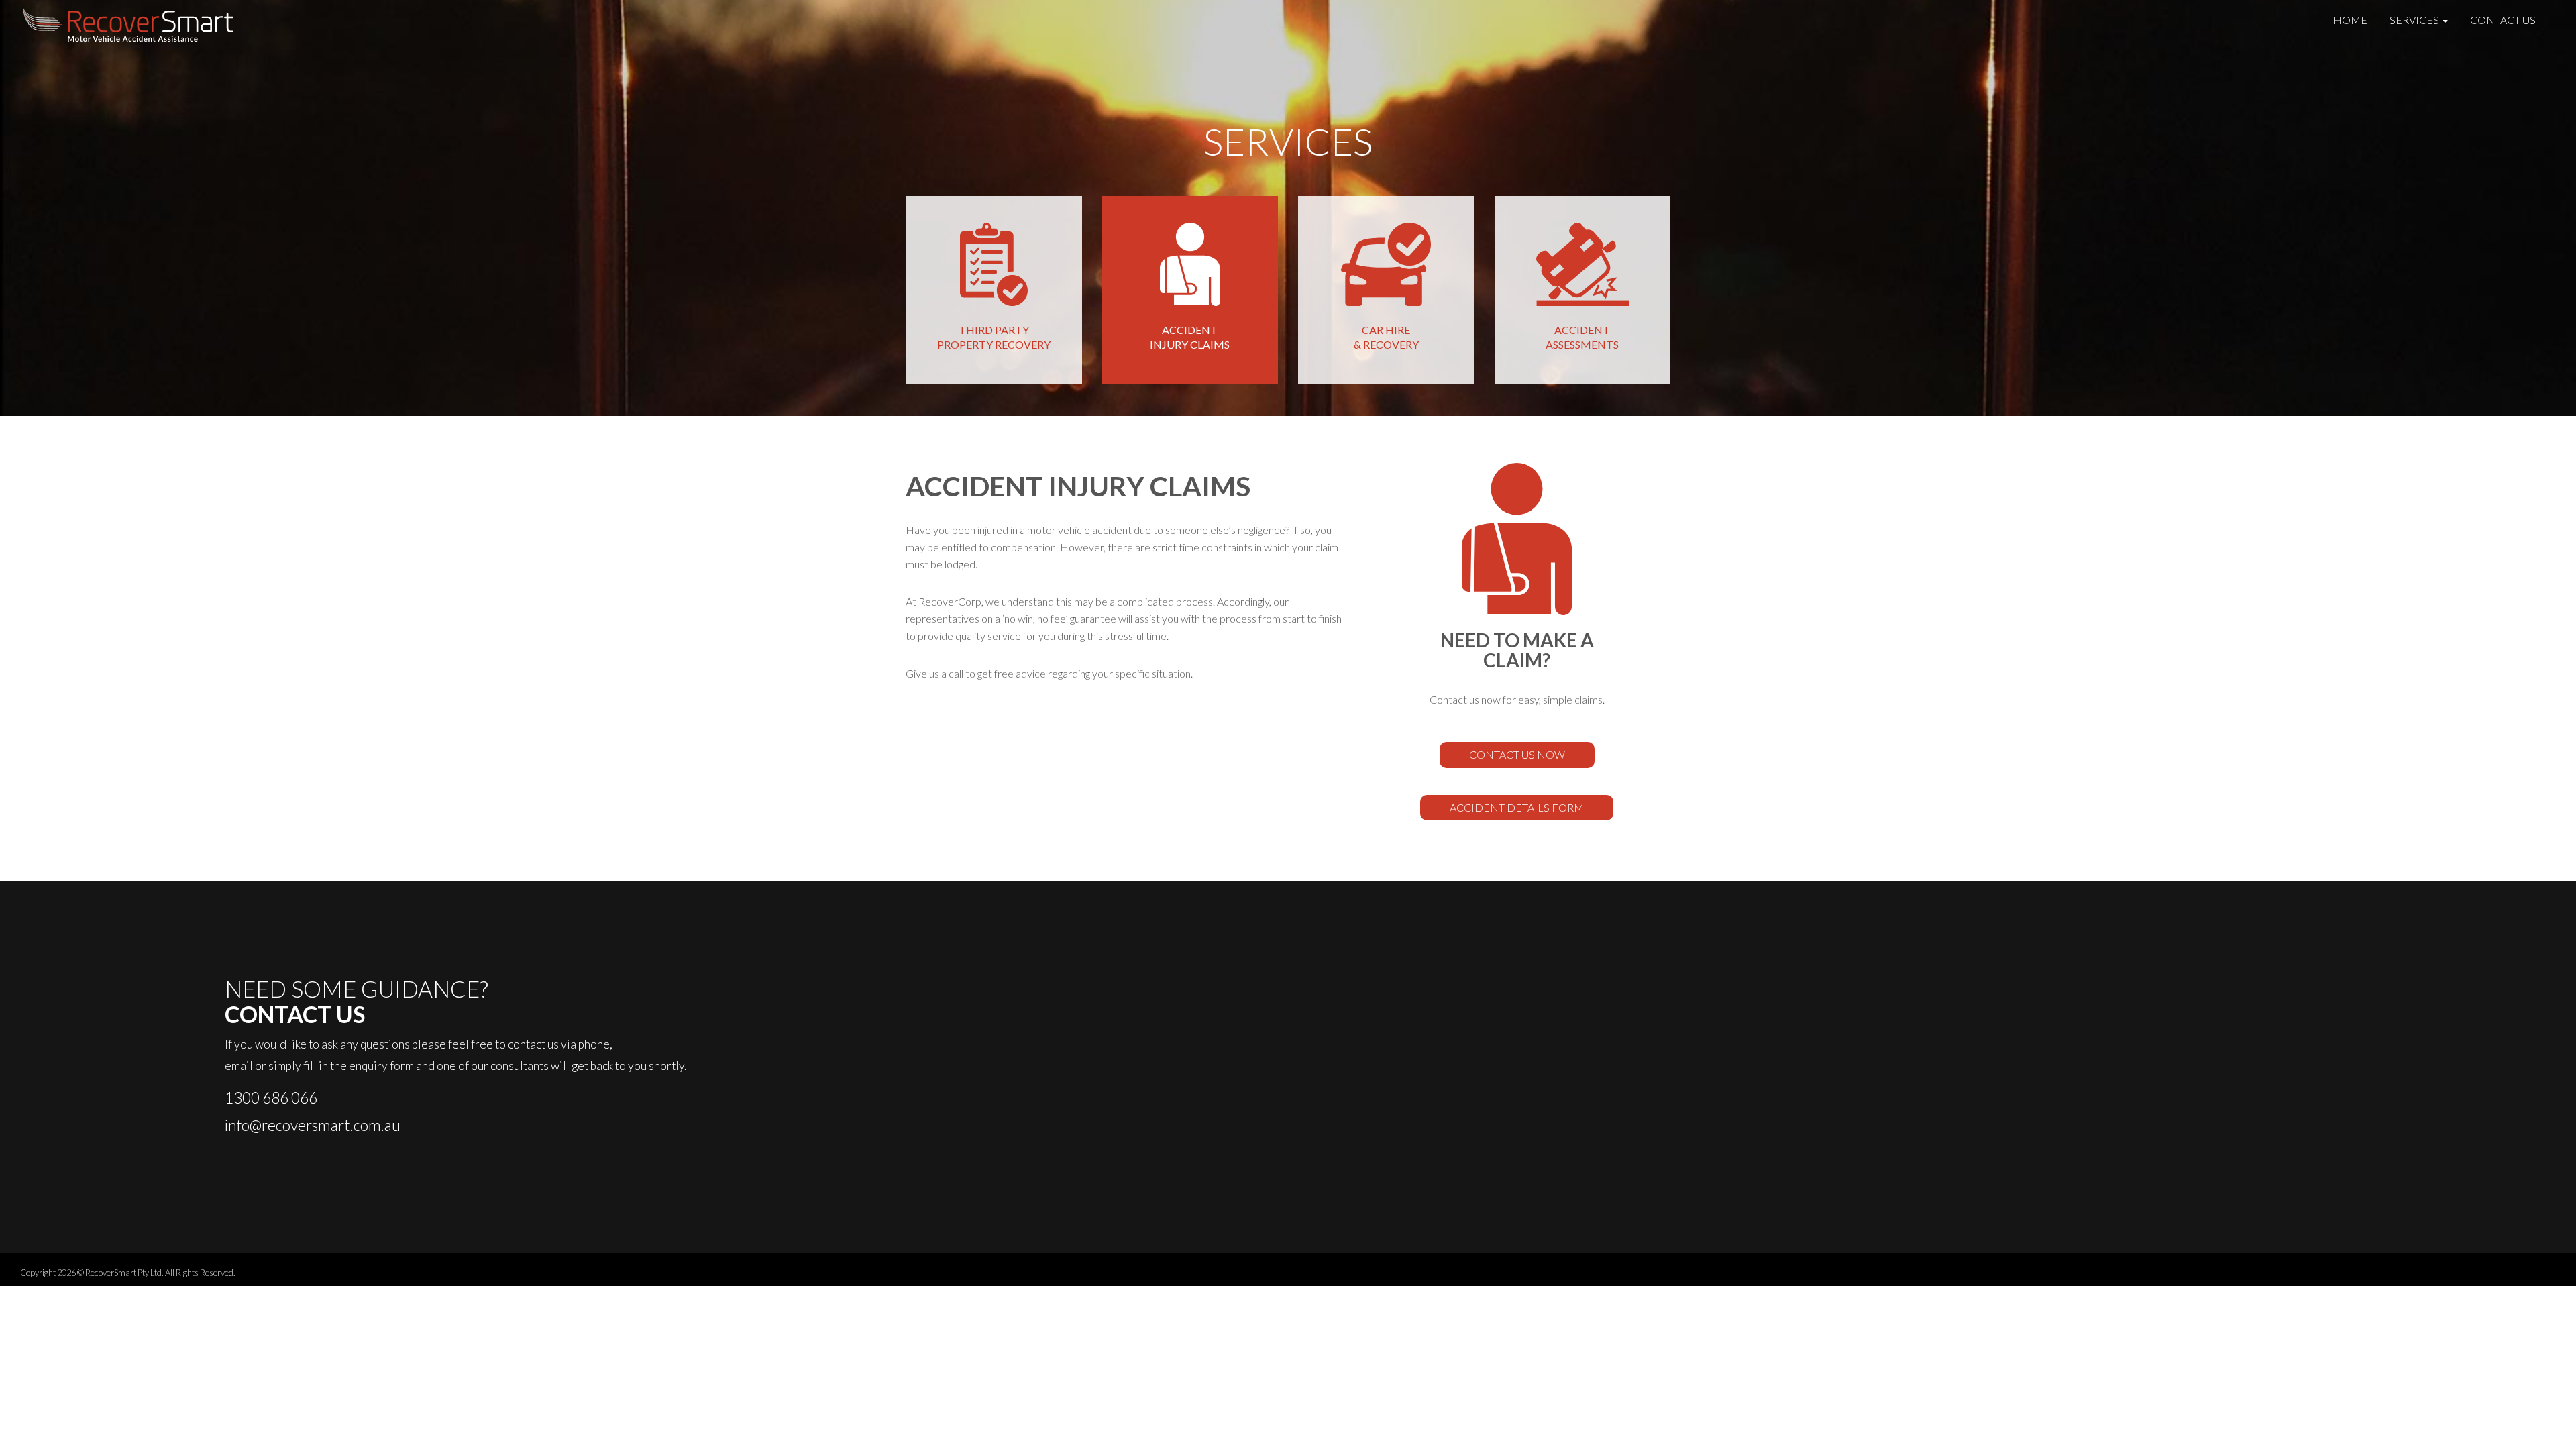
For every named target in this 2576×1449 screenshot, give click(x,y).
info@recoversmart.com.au (313, 1125)
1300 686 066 (271, 1097)
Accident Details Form (1517, 807)
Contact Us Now (1517, 754)
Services (2415, 20)
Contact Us (2503, 20)
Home (2350, 20)
